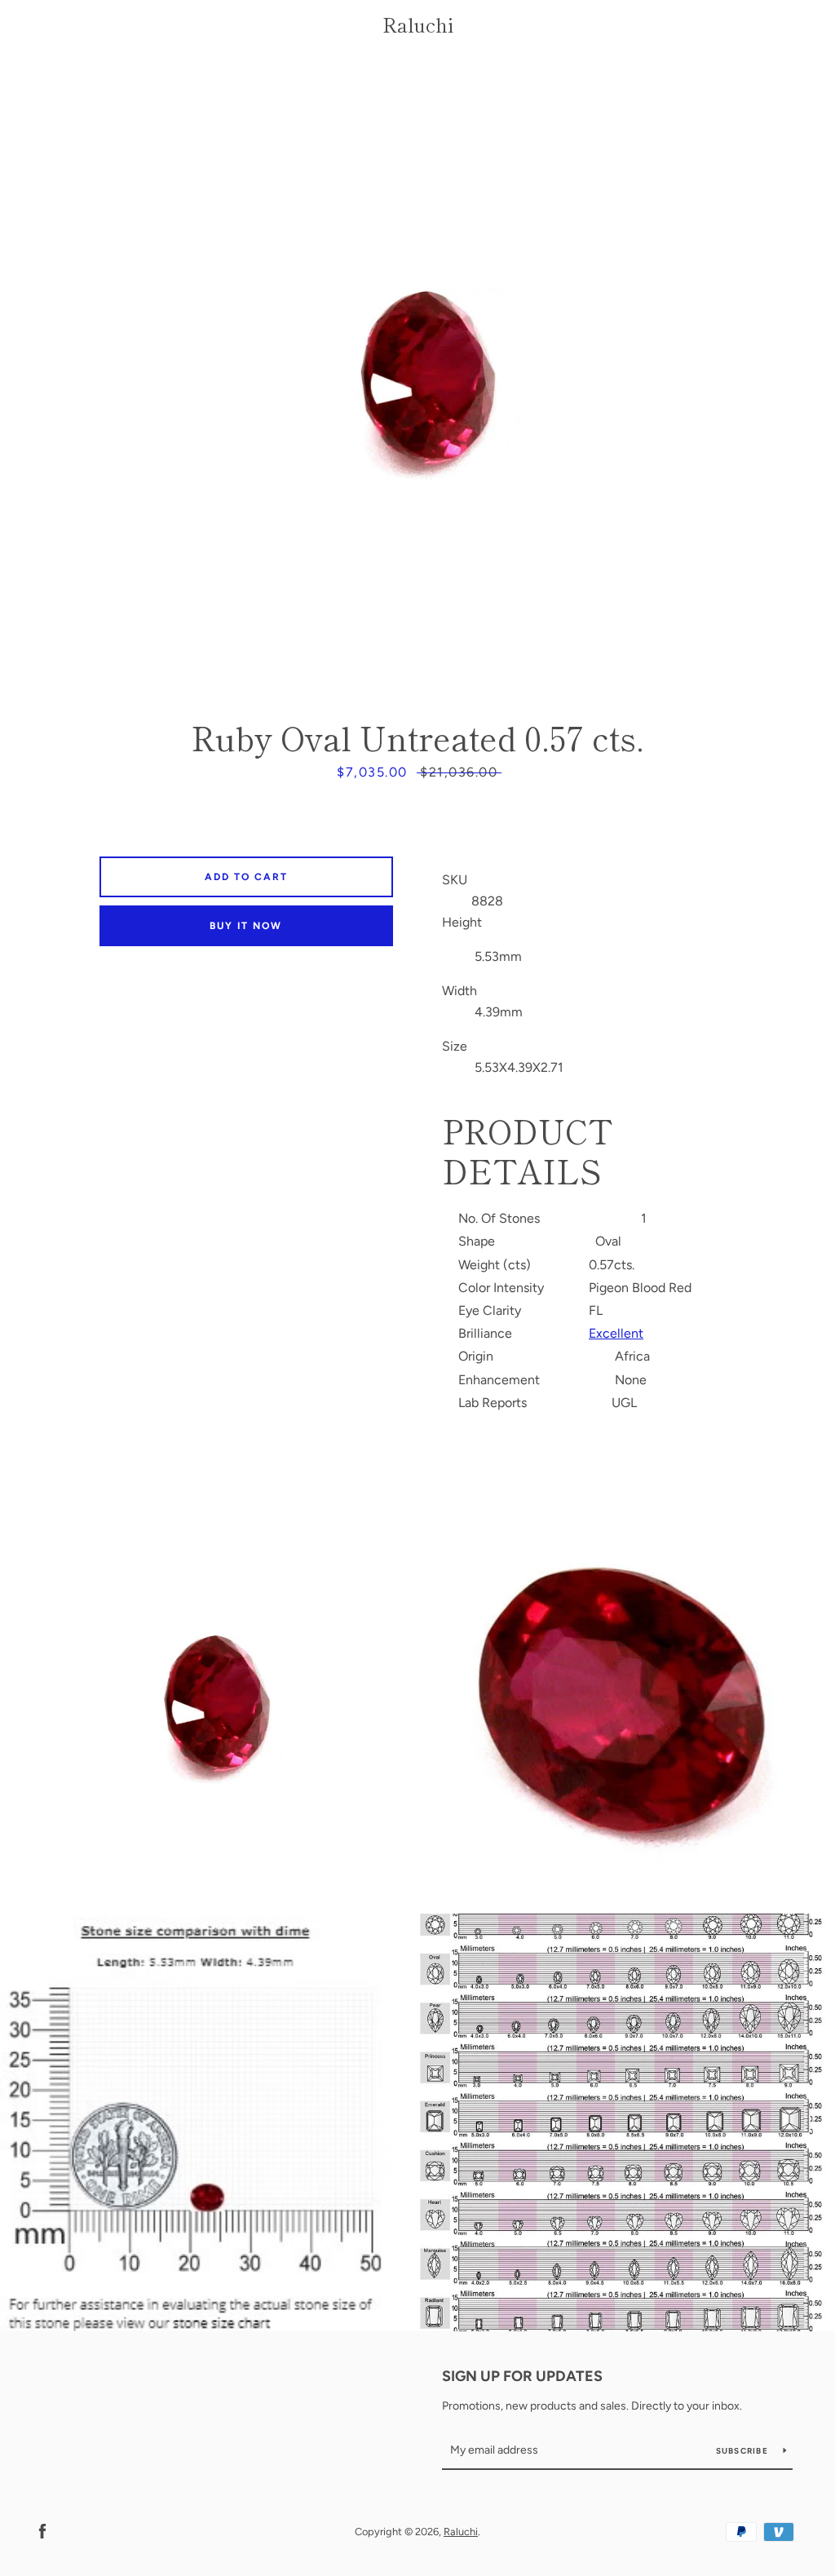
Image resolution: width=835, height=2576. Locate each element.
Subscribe (744, 2451)
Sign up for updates (522, 2376)
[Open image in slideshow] (417, 379)
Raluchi (418, 25)
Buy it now (246, 926)
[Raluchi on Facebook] (42, 2531)
